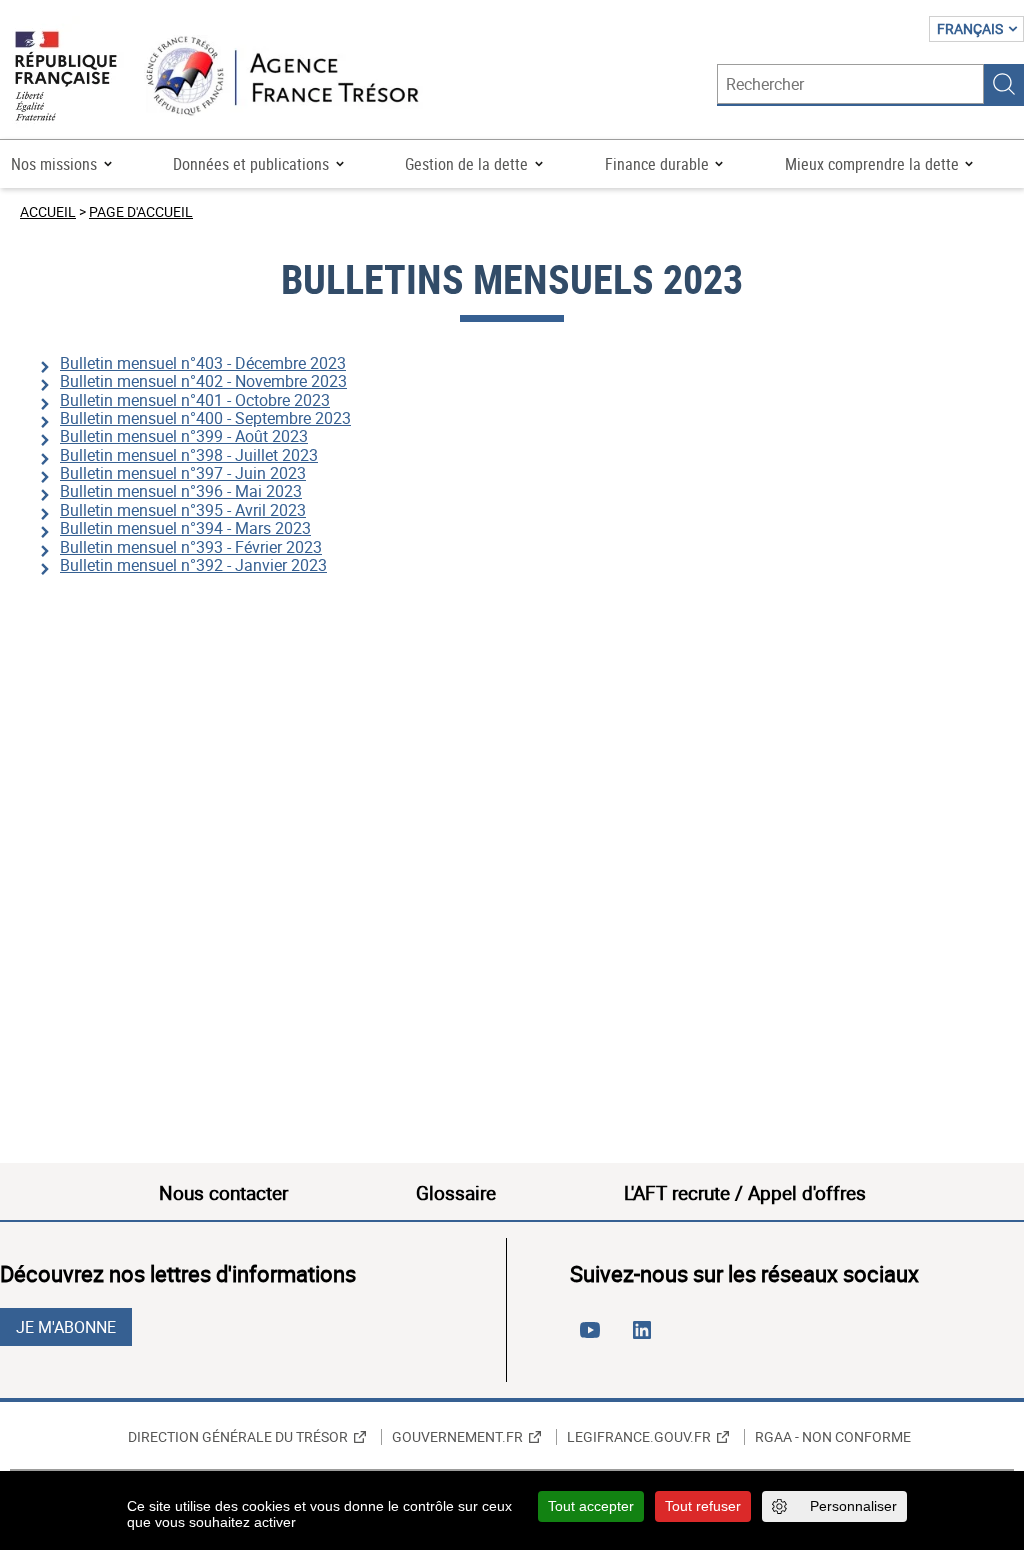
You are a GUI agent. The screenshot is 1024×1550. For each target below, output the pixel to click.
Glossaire (456, 1193)
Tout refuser (703, 1506)
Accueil (48, 211)
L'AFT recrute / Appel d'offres (745, 1193)
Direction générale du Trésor (238, 1437)
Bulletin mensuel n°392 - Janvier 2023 (193, 565)
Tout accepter (591, 1506)
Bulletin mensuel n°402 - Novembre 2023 (203, 381)
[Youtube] (594, 1338)
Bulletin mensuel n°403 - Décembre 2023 (203, 363)
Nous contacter (223, 1193)
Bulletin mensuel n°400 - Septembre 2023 (205, 418)
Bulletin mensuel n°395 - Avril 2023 (183, 510)
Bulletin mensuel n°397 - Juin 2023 (183, 473)
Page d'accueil (141, 211)
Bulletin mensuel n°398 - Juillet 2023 (189, 455)
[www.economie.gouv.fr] (66, 77)
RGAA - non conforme (833, 1437)
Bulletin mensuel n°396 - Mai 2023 (181, 491)
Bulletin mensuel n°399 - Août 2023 (184, 436)
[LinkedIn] (646, 1338)
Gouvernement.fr (457, 1437)
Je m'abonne (66, 1327)
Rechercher (1004, 84)
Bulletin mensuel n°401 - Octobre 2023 (195, 400)
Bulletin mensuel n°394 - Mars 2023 (185, 528)
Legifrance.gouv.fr (639, 1437)
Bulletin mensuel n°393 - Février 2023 (191, 547)
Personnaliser (853, 1506)
